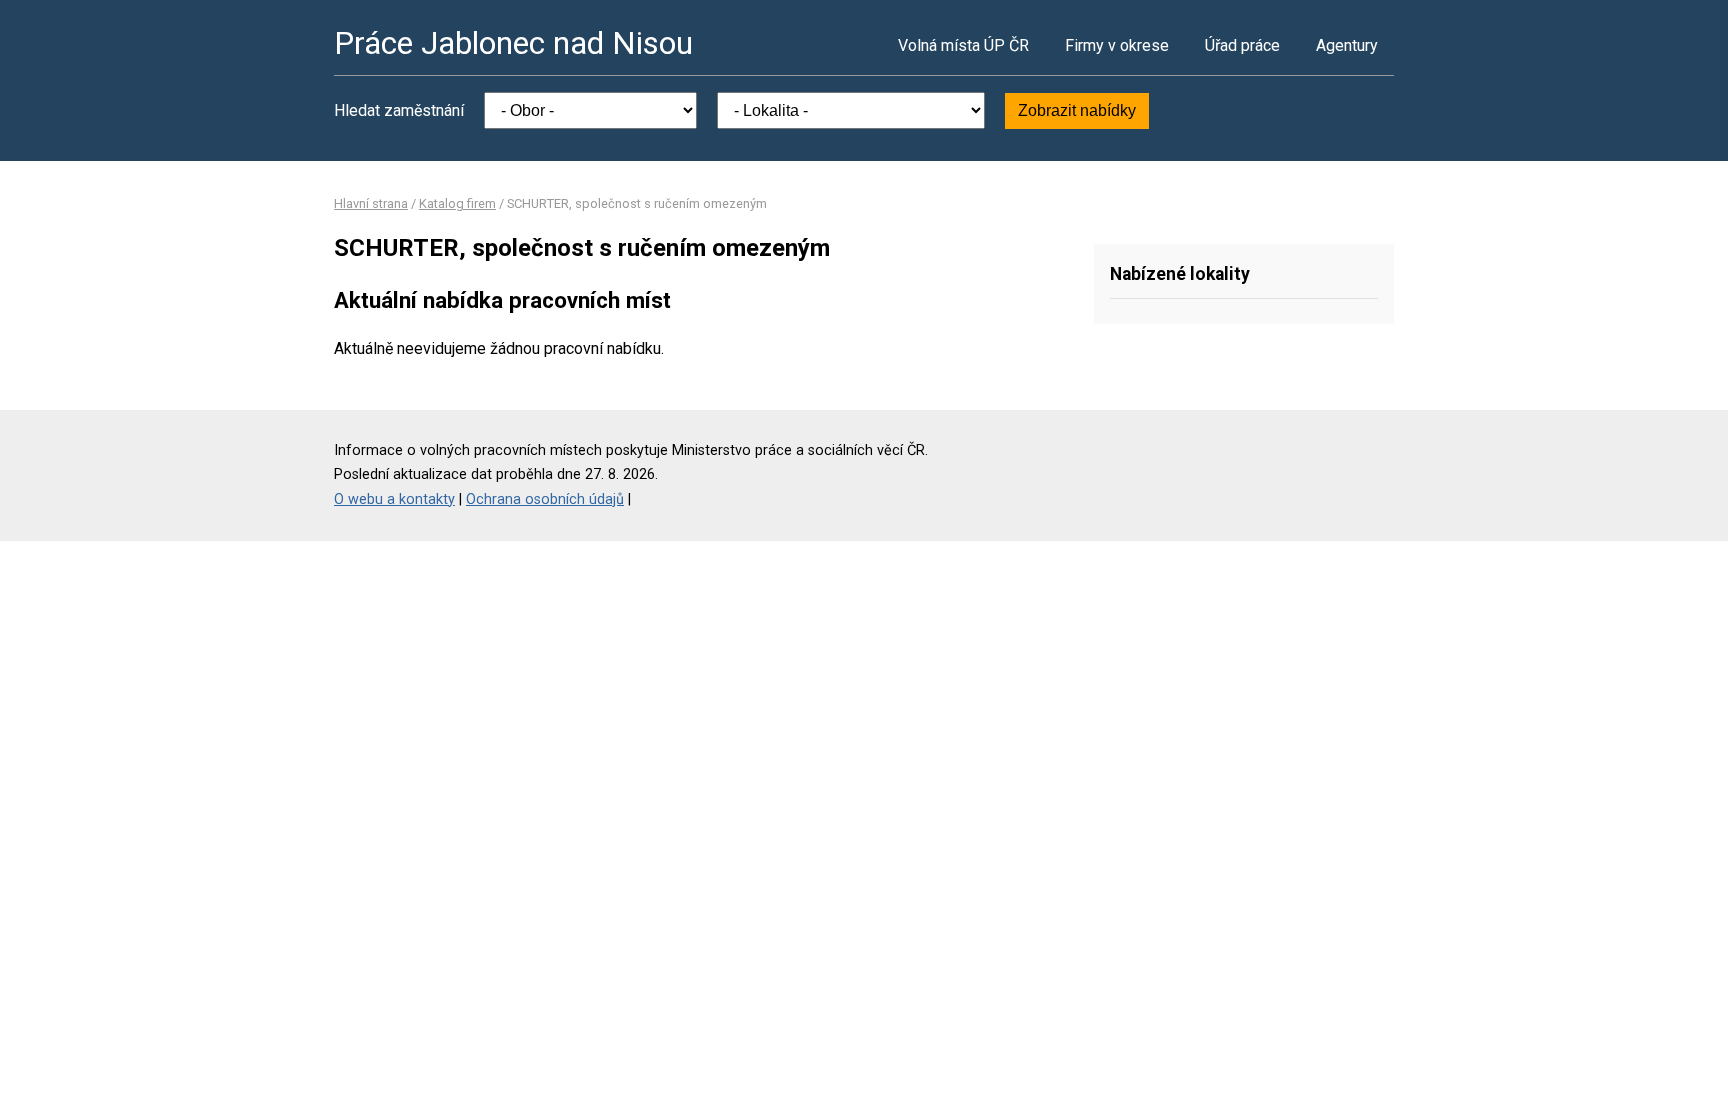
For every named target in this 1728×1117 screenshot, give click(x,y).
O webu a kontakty (394, 499)
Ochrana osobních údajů (545, 499)
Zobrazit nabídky (1077, 110)
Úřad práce (1242, 45)
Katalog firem (457, 203)
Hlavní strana (371, 203)
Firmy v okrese (1117, 45)
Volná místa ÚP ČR (963, 45)
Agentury (1347, 45)
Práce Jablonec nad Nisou (513, 43)
